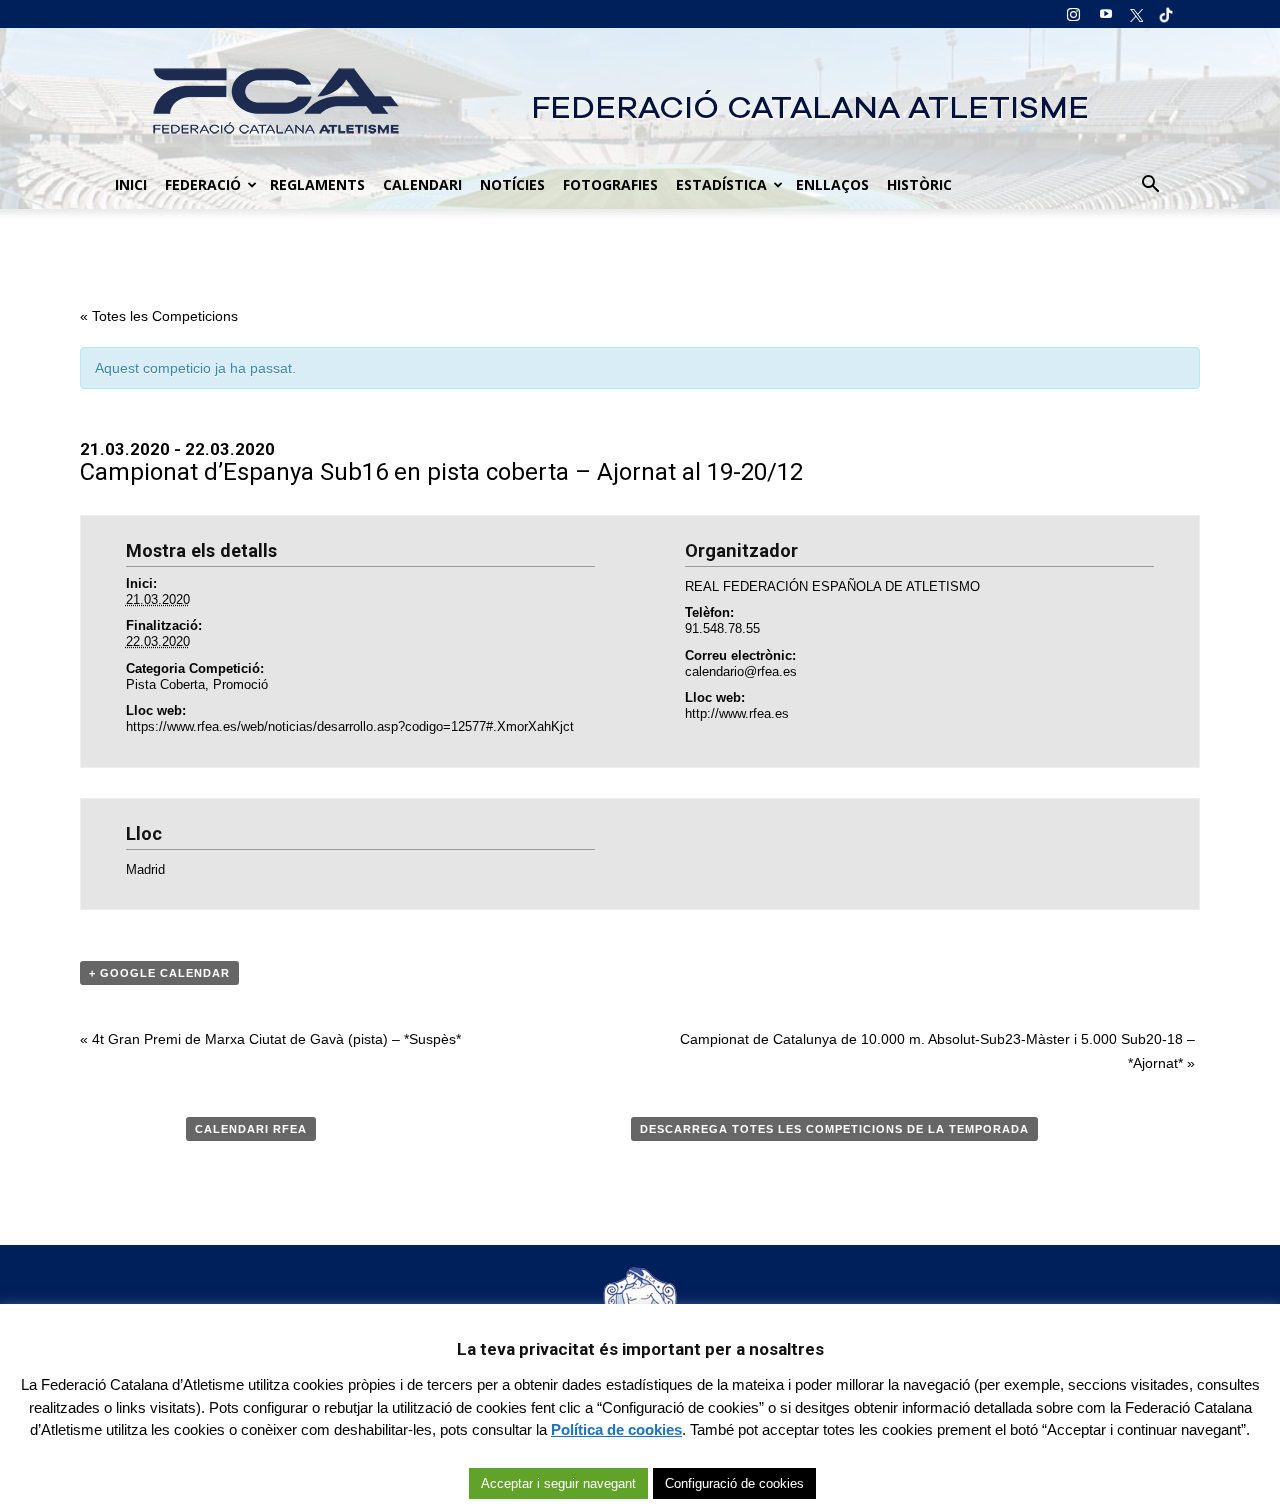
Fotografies (610, 184)
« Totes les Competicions (159, 316)
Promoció (240, 684)
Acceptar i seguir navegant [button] (558, 1483)
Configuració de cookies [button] (734, 1483)
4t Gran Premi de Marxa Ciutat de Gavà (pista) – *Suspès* (270, 1039)
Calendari (422, 184)
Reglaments (317, 184)
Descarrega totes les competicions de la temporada (834, 1129)
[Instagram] (1073, 14)
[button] (1150, 185)
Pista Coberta (165, 684)
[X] (1133, 14)
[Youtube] (1106, 14)
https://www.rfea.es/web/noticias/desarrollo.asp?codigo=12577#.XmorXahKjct (350, 726)
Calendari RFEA (251, 1129)
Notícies (512, 184)
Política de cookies (616, 1429)
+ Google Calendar (159, 973)
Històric (919, 184)
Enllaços (832, 184)
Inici (131, 184)
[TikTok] (1160, 14)
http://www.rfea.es (737, 713)
